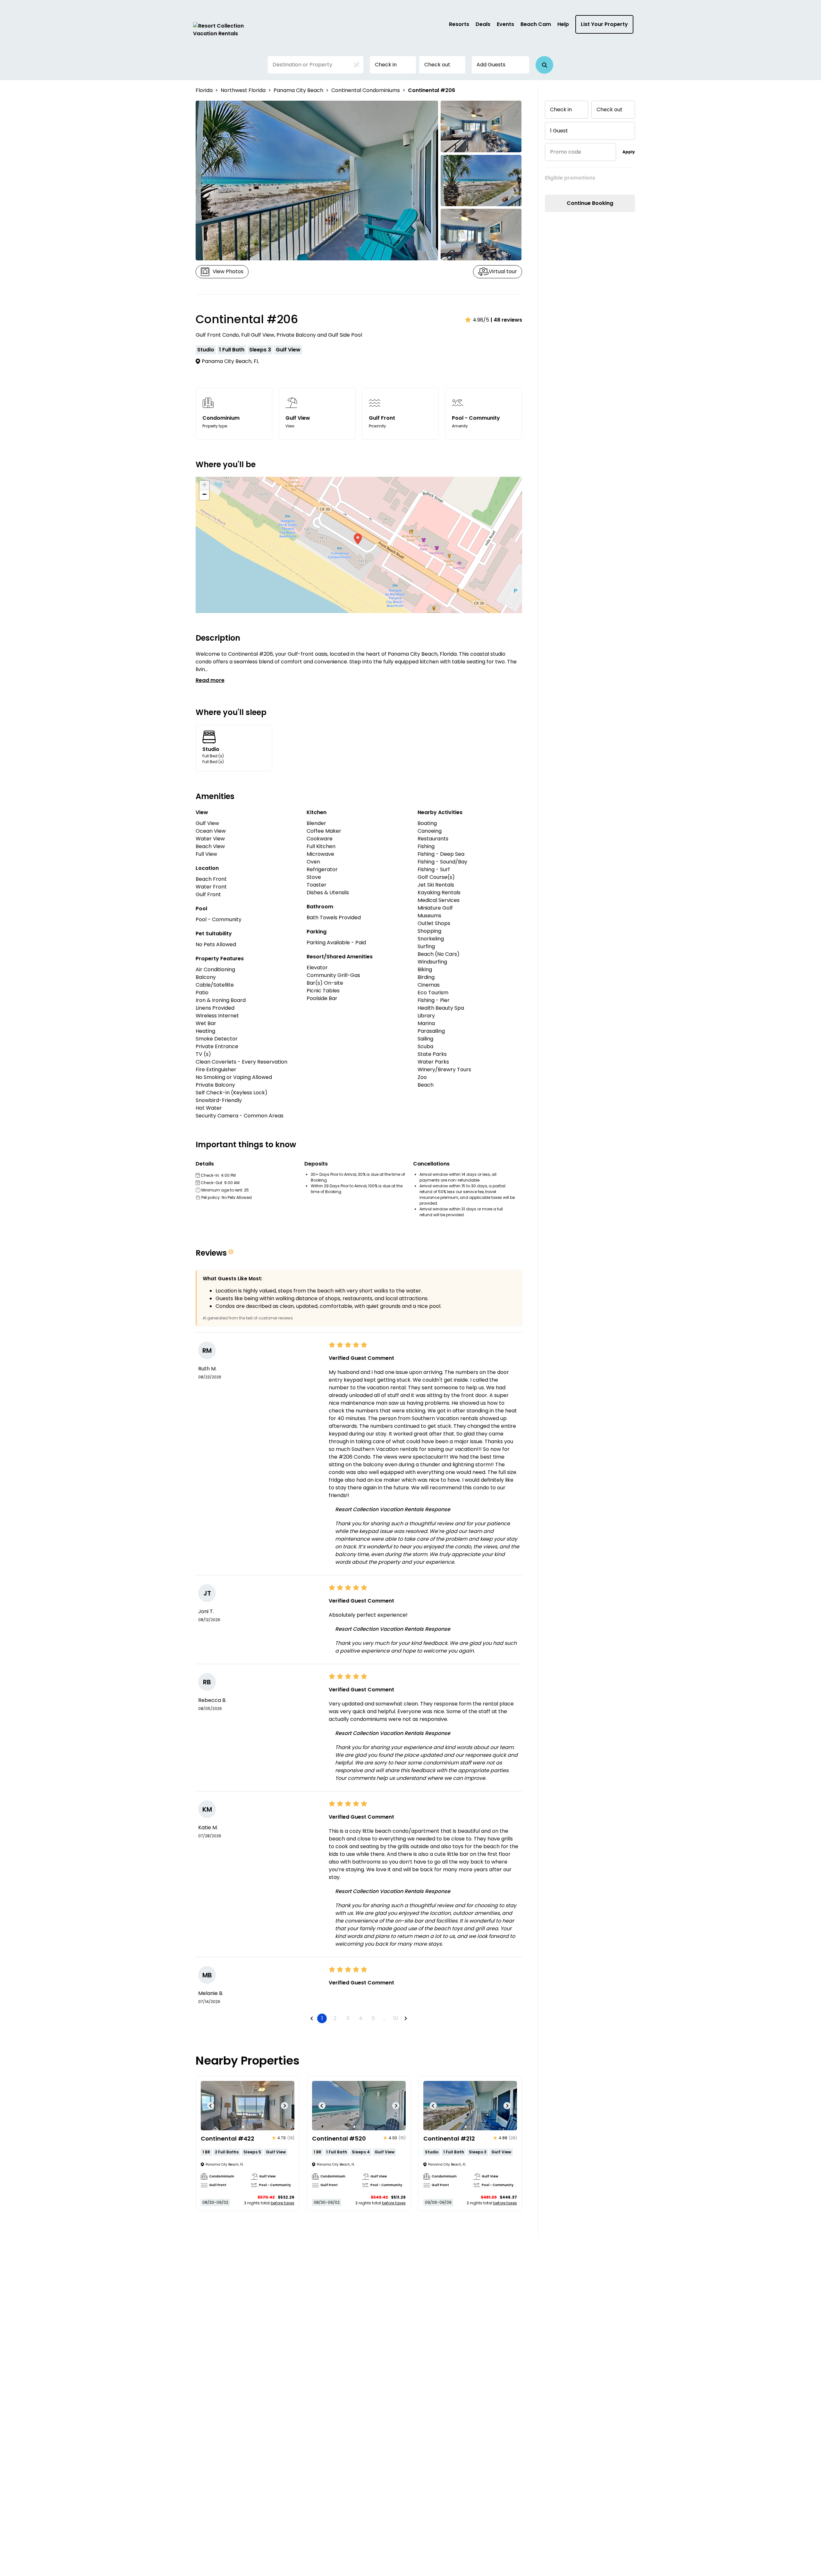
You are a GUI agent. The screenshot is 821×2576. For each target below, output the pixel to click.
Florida (204, 90)
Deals (483, 24)
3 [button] (348, 2018)
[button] (544, 65)
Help (563, 24)
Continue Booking (590, 203)
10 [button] (396, 2018)
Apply (629, 152)
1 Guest (559, 131)
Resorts (459, 24)
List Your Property (604, 24)
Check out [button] (437, 65)
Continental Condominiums (366, 90)
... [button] (384, 2018)
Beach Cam (536, 24)
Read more (210, 680)
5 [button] (373, 2018)
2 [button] (335, 2018)
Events (505, 24)
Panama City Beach (298, 90)
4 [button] (361, 2018)
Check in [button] (386, 65)
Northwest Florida (243, 90)
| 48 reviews (506, 320)
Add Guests (491, 65)
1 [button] (322, 2018)
